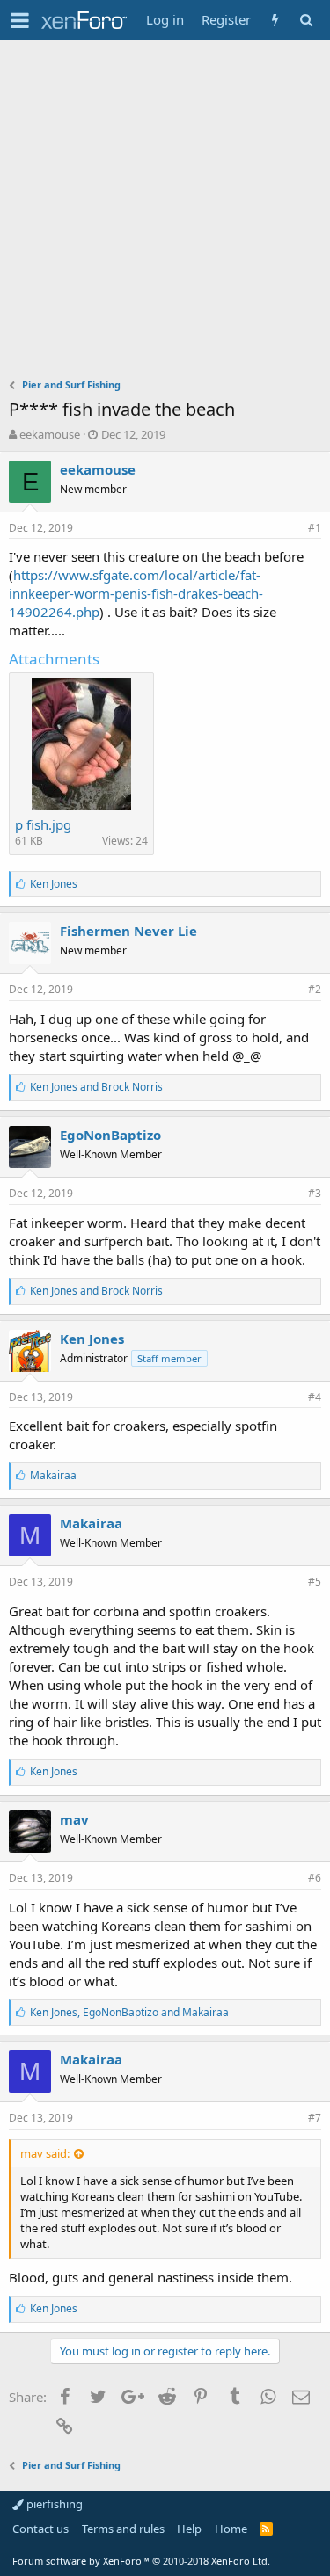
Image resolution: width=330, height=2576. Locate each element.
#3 (315, 1193)
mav (74, 1819)
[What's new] (275, 20)
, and (129, 2012)
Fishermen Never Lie (128, 931)
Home (231, 2529)
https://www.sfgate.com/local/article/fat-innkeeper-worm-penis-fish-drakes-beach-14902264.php (136, 593)
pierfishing (53, 2504)
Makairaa (91, 1523)
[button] (20, 20)
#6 (315, 1878)
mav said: (45, 2153)
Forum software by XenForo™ (141, 2561)
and (96, 1087)
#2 (315, 989)
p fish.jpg (43, 824)
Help (189, 2529)
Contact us (40, 2529)
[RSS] (266, 2529)
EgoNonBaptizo (110, 1135)
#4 (315, 1397)
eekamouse (50, 434)
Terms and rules (123, 2529)
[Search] (306, 20)
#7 (315, 2118)
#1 (315, 528)
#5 (315, 1582)
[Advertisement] (165, 213)
